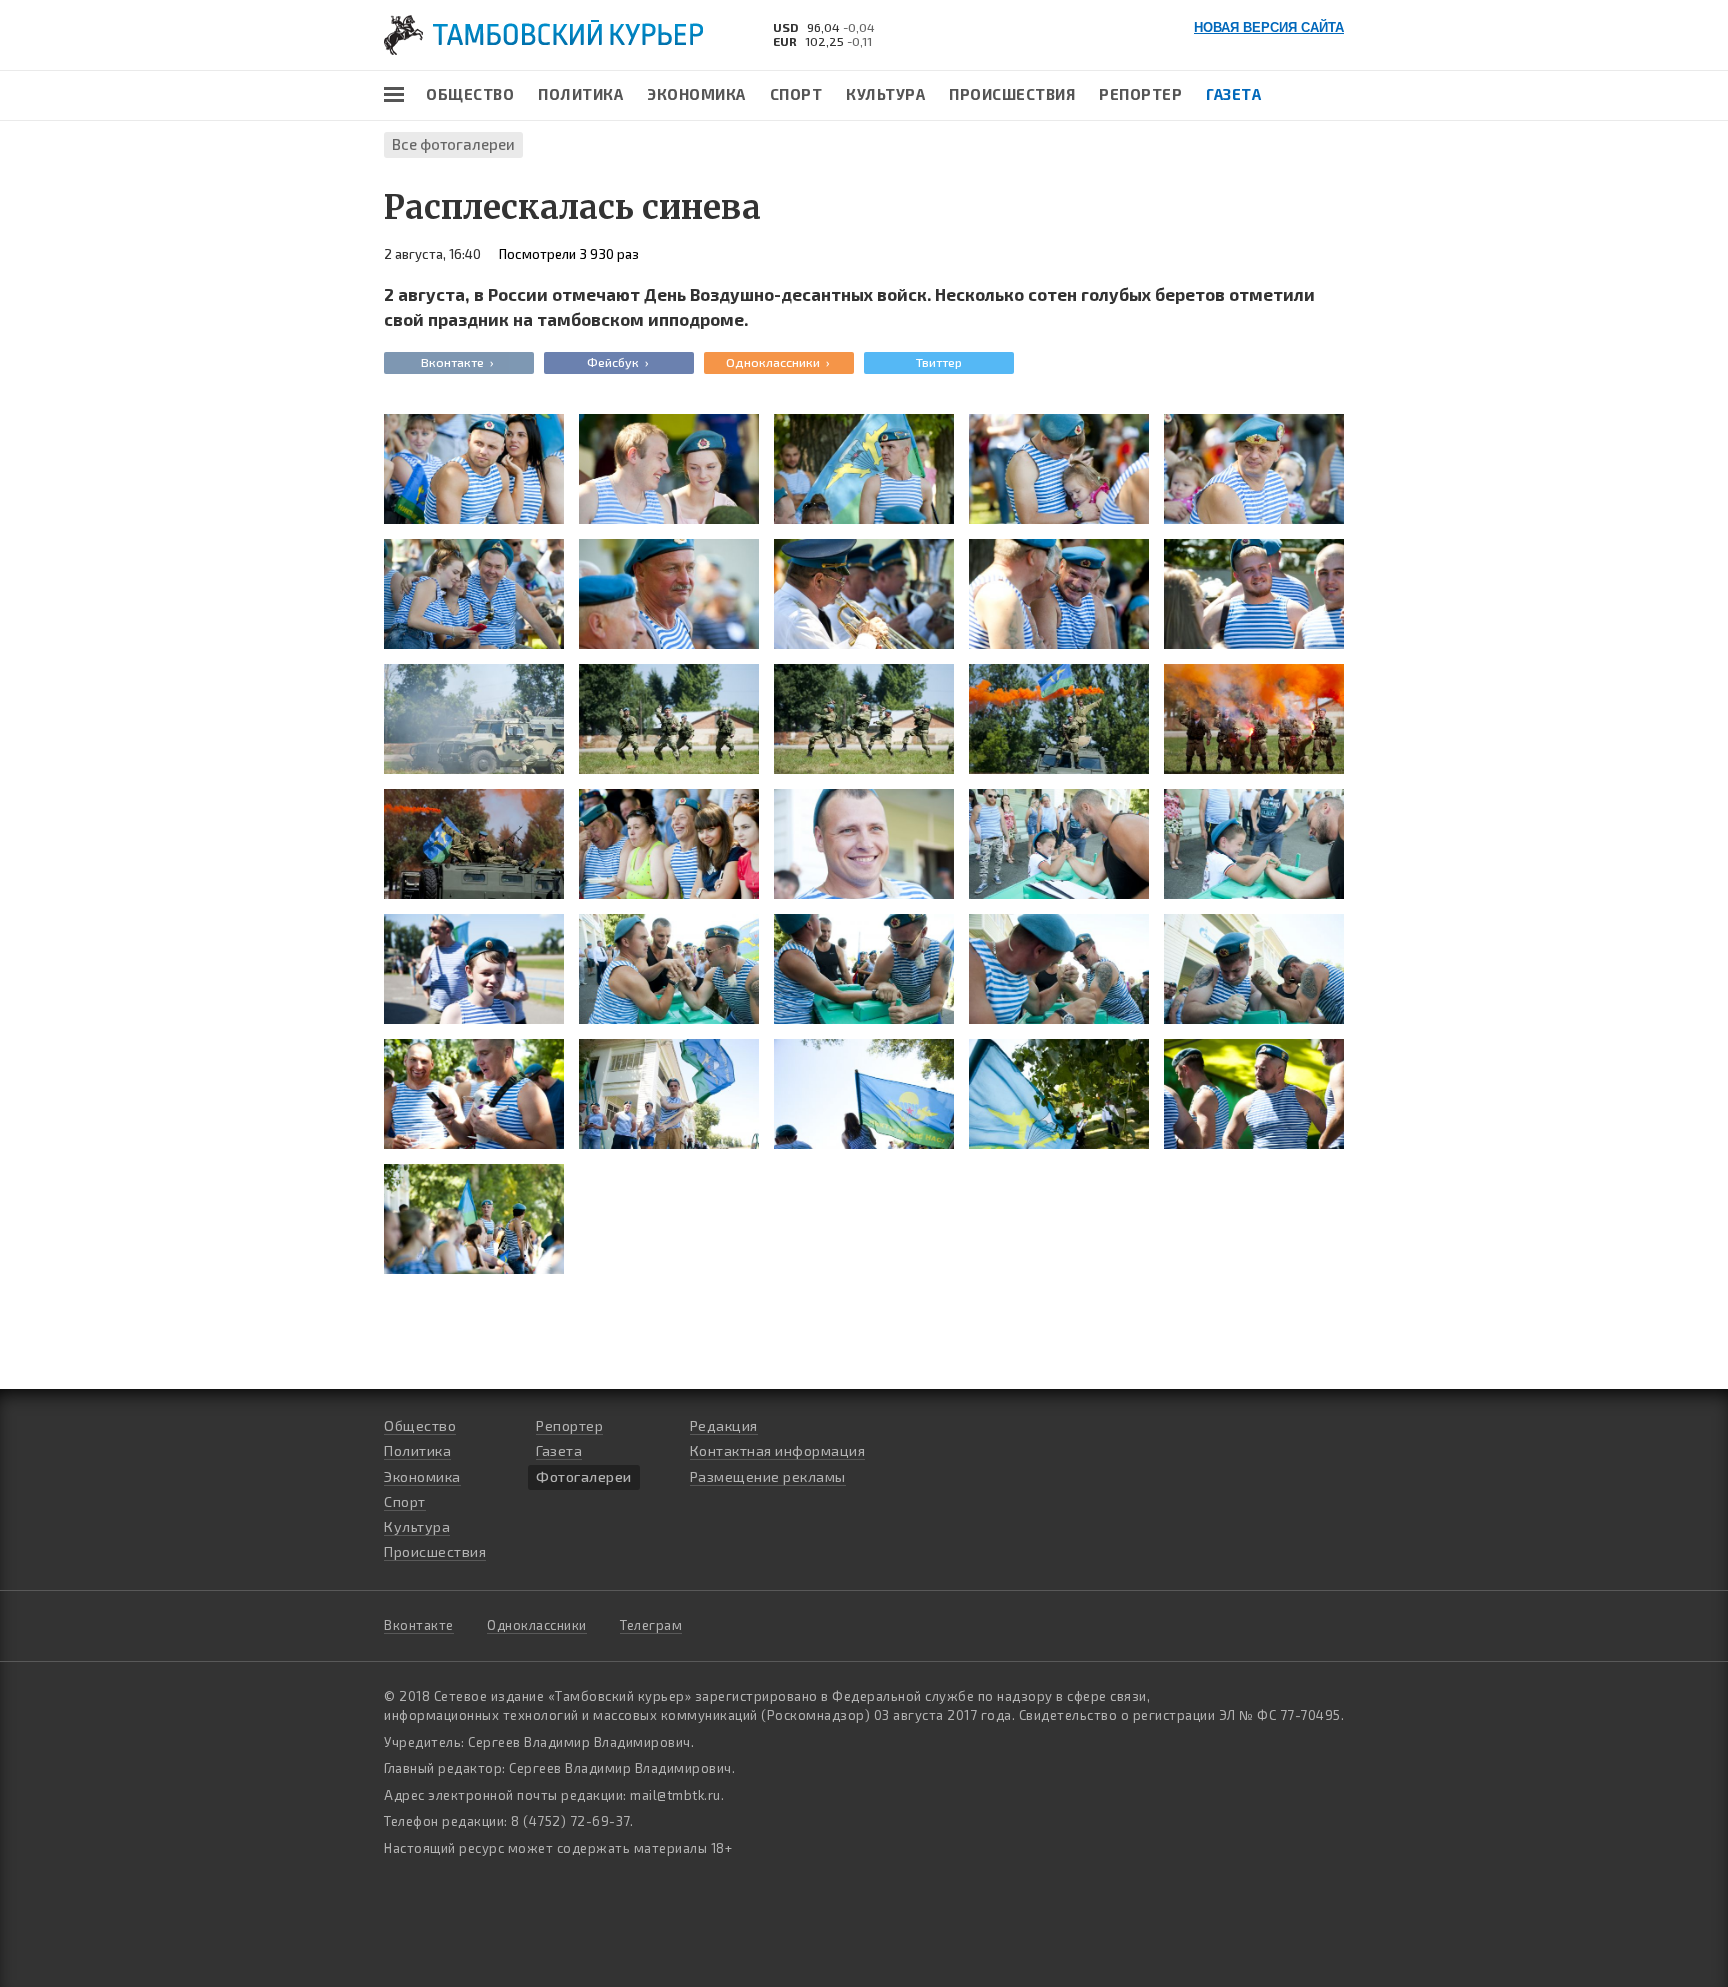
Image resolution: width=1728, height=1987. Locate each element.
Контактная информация (778, 1450)
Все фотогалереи (453, 144)
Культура (885, 94)
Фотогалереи (584, 1476)
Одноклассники (537, 1625)
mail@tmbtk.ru (675, 1795)
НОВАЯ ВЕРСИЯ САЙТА (1269, 27)
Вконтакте (419, 1625)
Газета (1233, 94)
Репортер (1140, 94)
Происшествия (1012, 94)
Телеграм (651, 1625)
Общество (470, 94)
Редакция (724, 1425)
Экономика (696, 94)
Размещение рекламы (768, 1476)
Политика (580, 94)
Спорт (796, 94)
